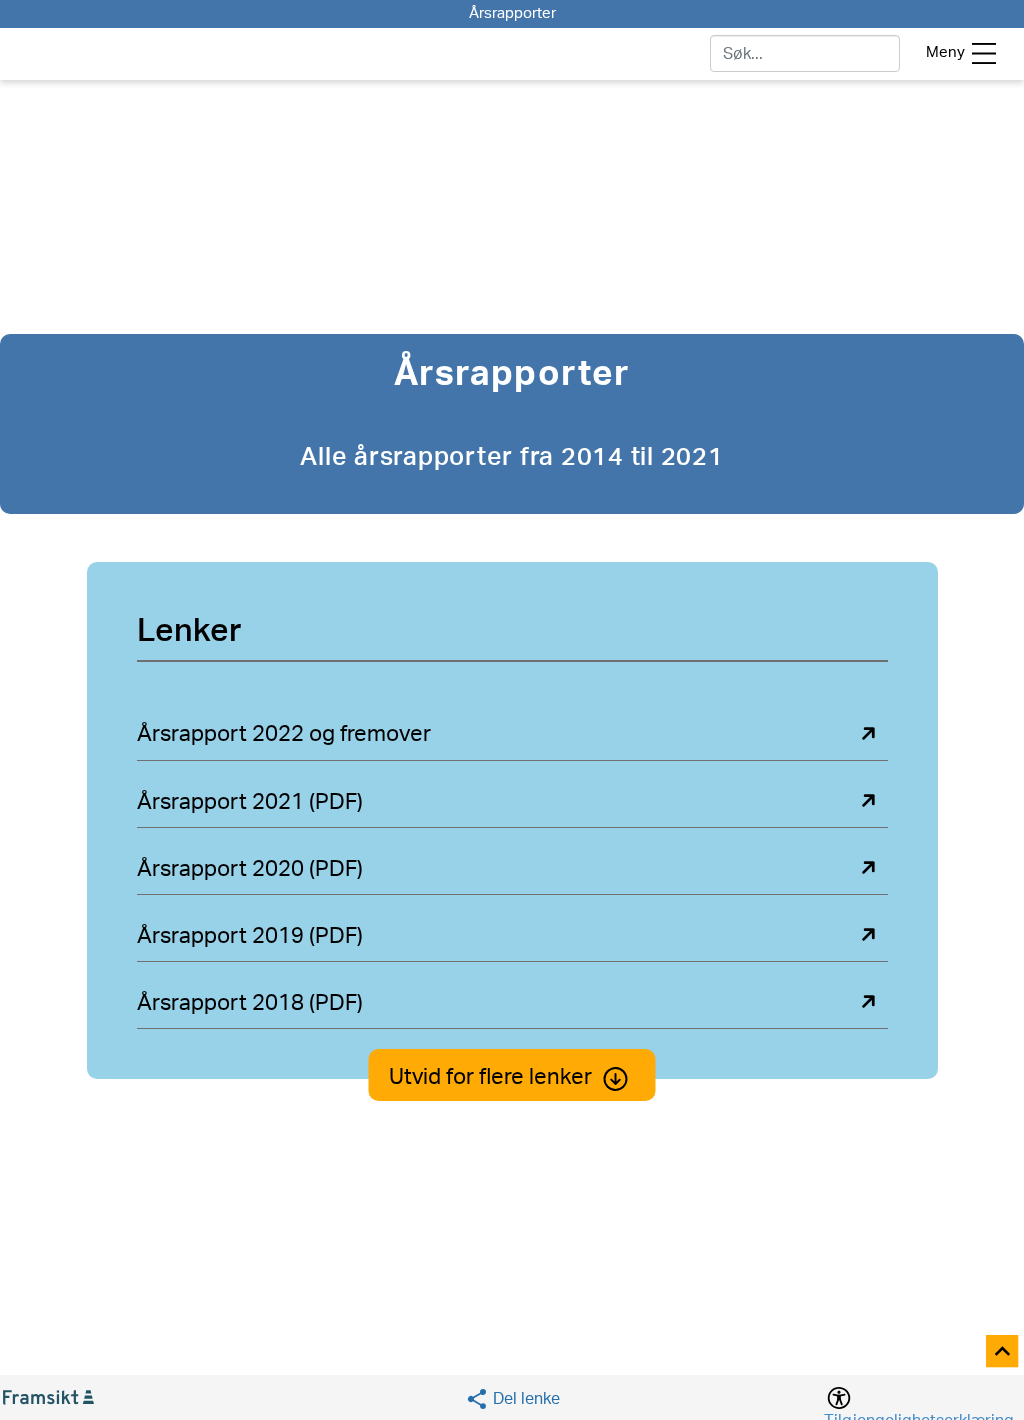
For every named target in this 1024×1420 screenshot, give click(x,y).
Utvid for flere (490, 1077)
